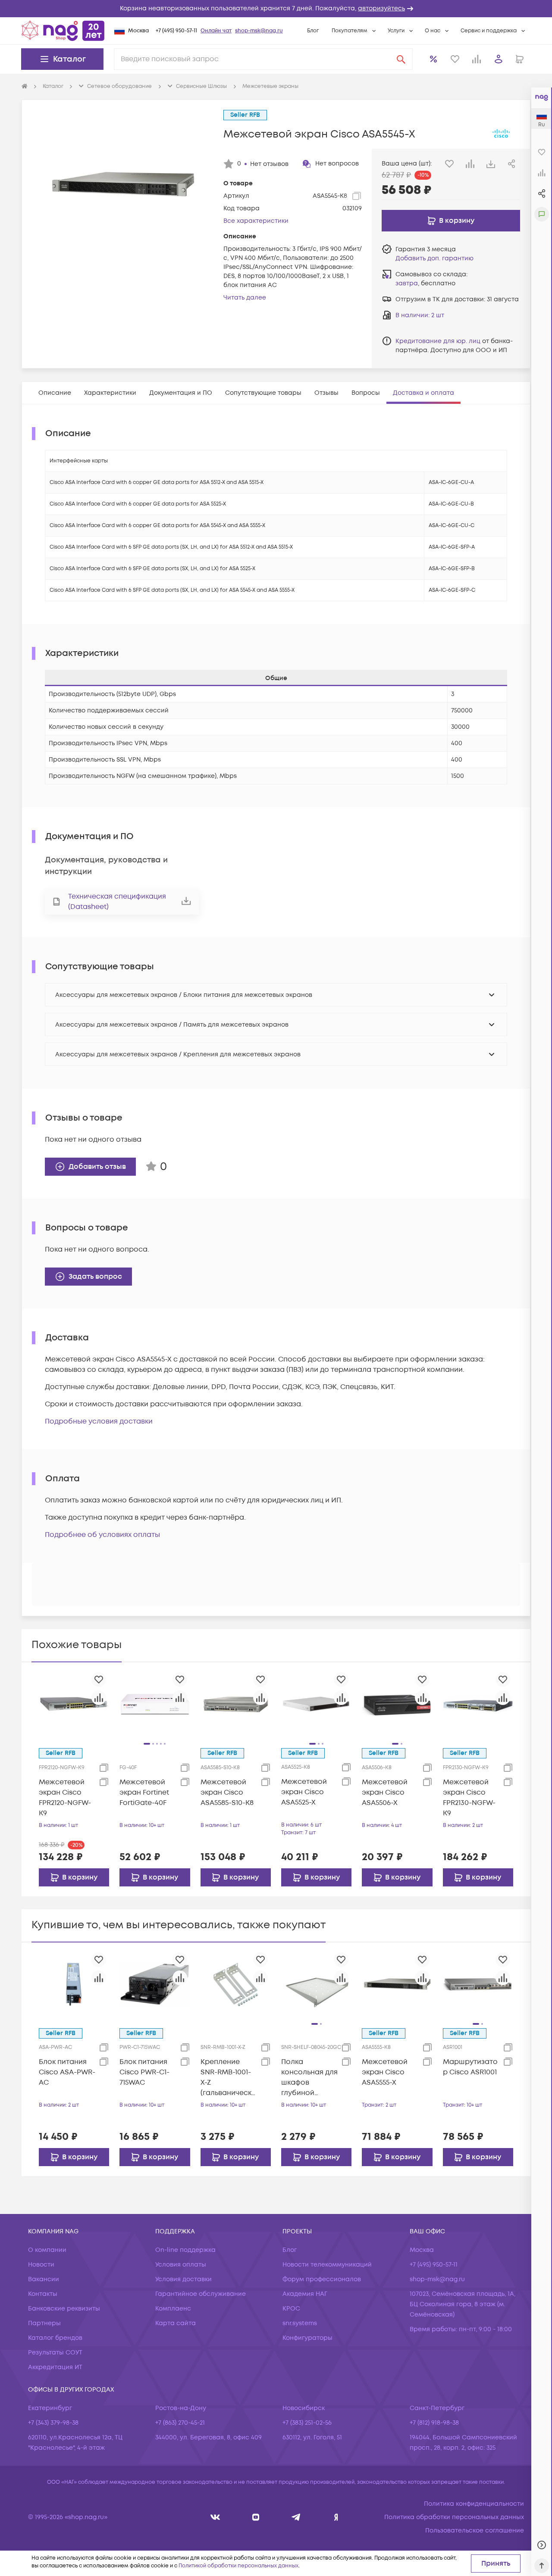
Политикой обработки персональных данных (238, 2566)
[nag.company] (215, 2517)
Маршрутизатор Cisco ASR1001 (470, 2067)
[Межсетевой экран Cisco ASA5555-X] (397, 1984)
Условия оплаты (181, 2265)
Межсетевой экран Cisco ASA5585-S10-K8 (227, 1792)
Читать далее (245, 298)
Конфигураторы (307, 2338)
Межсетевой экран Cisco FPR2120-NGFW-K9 (65, 1798)
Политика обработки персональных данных (454, 2517)
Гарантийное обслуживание (201, 2294)
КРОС (291, 2309)
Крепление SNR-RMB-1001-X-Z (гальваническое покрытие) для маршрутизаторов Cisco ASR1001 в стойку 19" (228, 2078)
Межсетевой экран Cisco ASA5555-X (385, 2072)
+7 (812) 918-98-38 (434, 2423)
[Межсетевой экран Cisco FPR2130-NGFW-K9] (478, 1704)
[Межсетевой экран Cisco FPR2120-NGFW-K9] (74, 1704)
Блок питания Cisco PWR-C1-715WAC (144, 2072)
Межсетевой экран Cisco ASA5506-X (385, 1792)
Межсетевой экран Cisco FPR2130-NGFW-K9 (469, 1798)
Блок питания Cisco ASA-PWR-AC (67, 2072)
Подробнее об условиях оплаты (102, 1535)
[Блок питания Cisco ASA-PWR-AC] (74, 1984)
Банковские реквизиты (64, 2309)
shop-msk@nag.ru (259, 31)
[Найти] (401, 59)
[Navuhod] (256, 2517)
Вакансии (44, 2279)
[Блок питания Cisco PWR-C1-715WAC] (155, 1984)
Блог (313, 31)
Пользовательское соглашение (475, 2531)
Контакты (43, 2294)
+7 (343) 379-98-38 (53, 2423)
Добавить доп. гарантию (434, 258)
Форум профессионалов (322, 2279)
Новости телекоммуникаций (327, 2265)
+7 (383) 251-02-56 (307, 2423)
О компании (47, 2250)
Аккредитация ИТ (55, 2367)
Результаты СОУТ (55, 2353)
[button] (276, 9)
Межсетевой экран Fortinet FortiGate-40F (144, 1792)
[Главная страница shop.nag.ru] (63, 31)
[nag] (336, 2517)
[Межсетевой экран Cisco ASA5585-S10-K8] (236, 1704)
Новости (41, 2265)
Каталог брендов (55, 2338)
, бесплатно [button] (425, 283)
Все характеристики (256, 221)
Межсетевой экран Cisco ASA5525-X (304, 1792)
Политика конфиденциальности (474, 2504)
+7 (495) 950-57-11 (176, 31)
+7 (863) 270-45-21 (180, 2423)
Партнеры (44, 2323)
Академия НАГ (305, 2294)
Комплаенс (173, 2309)
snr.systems (300, 2323)
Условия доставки (183, 2279)
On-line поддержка (185, 2250)
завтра (407, 283)
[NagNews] (296, 2517)
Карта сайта (176, 2323)
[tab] (55, 393)
